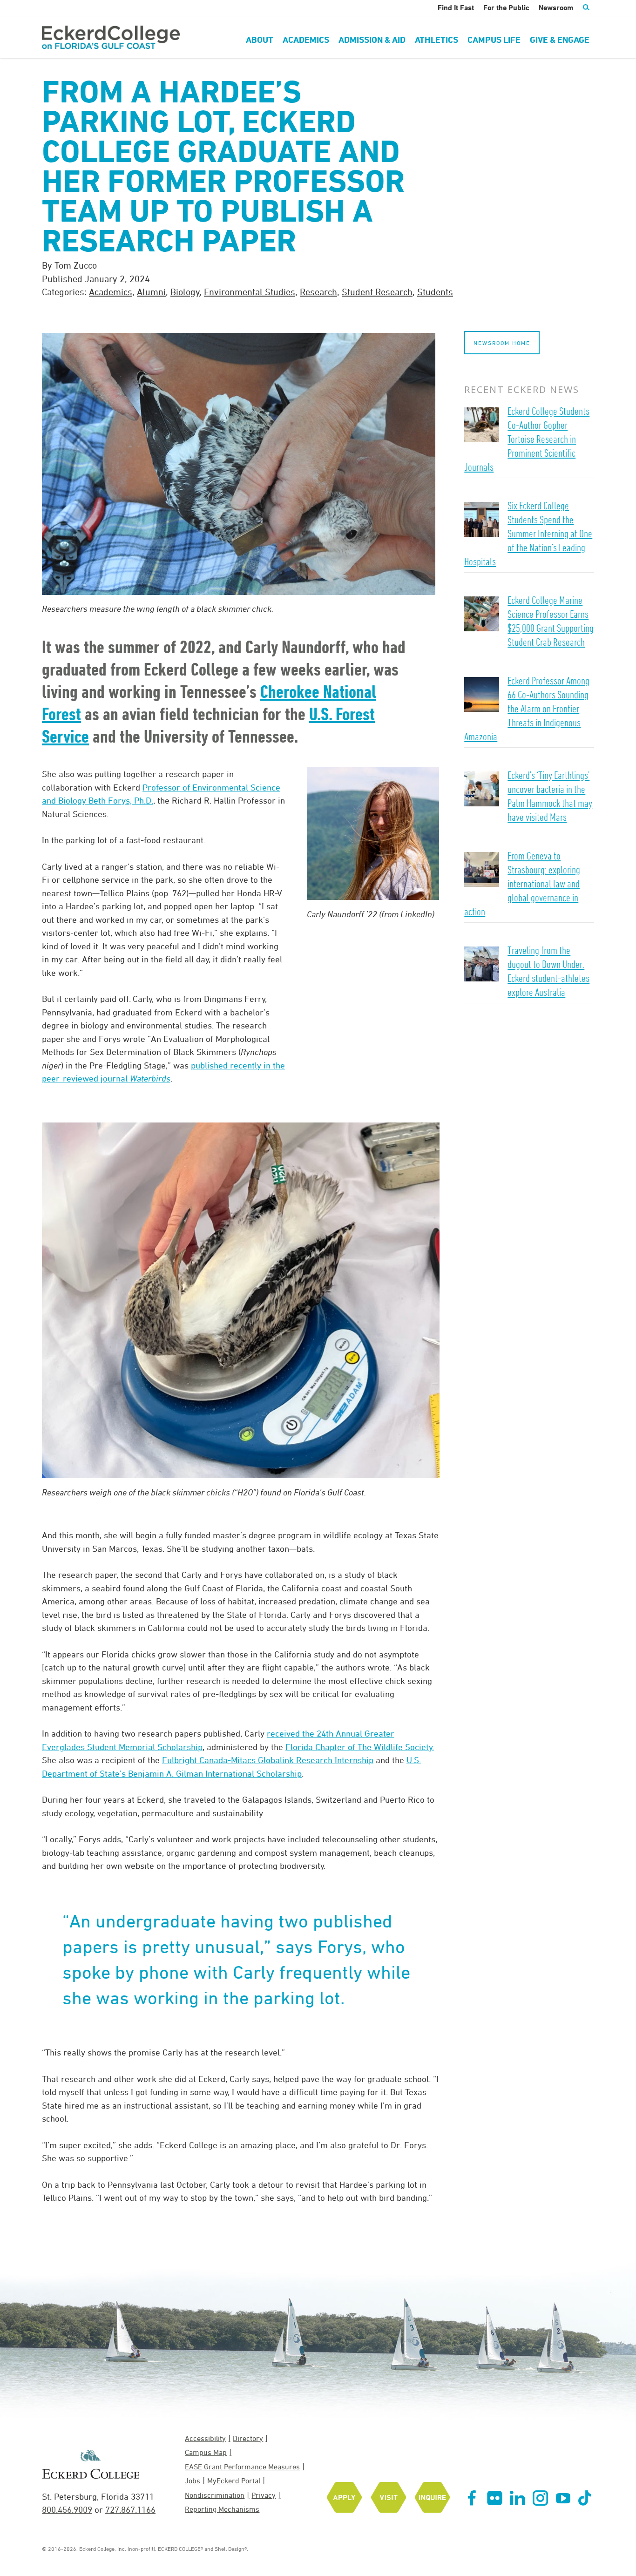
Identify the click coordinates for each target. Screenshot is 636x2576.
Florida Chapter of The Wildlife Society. (360, 1747)
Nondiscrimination (215, 2495)
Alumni (151, 292)
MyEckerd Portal (234, 2481)
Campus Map (206, 2452)
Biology (185, 292)
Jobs (193, 2481)
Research (318, 292)
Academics (111, 292)
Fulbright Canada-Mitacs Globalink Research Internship (268, 1760)
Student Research (377, 292)
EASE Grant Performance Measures (242, 2467)
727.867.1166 (130, 2509)
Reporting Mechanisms (222, 2509)
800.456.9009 (67, 2509)
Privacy (264, 2495)
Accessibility (205, 2438)
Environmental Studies (250, 292)
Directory (248, 2438)
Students (435, 292)
